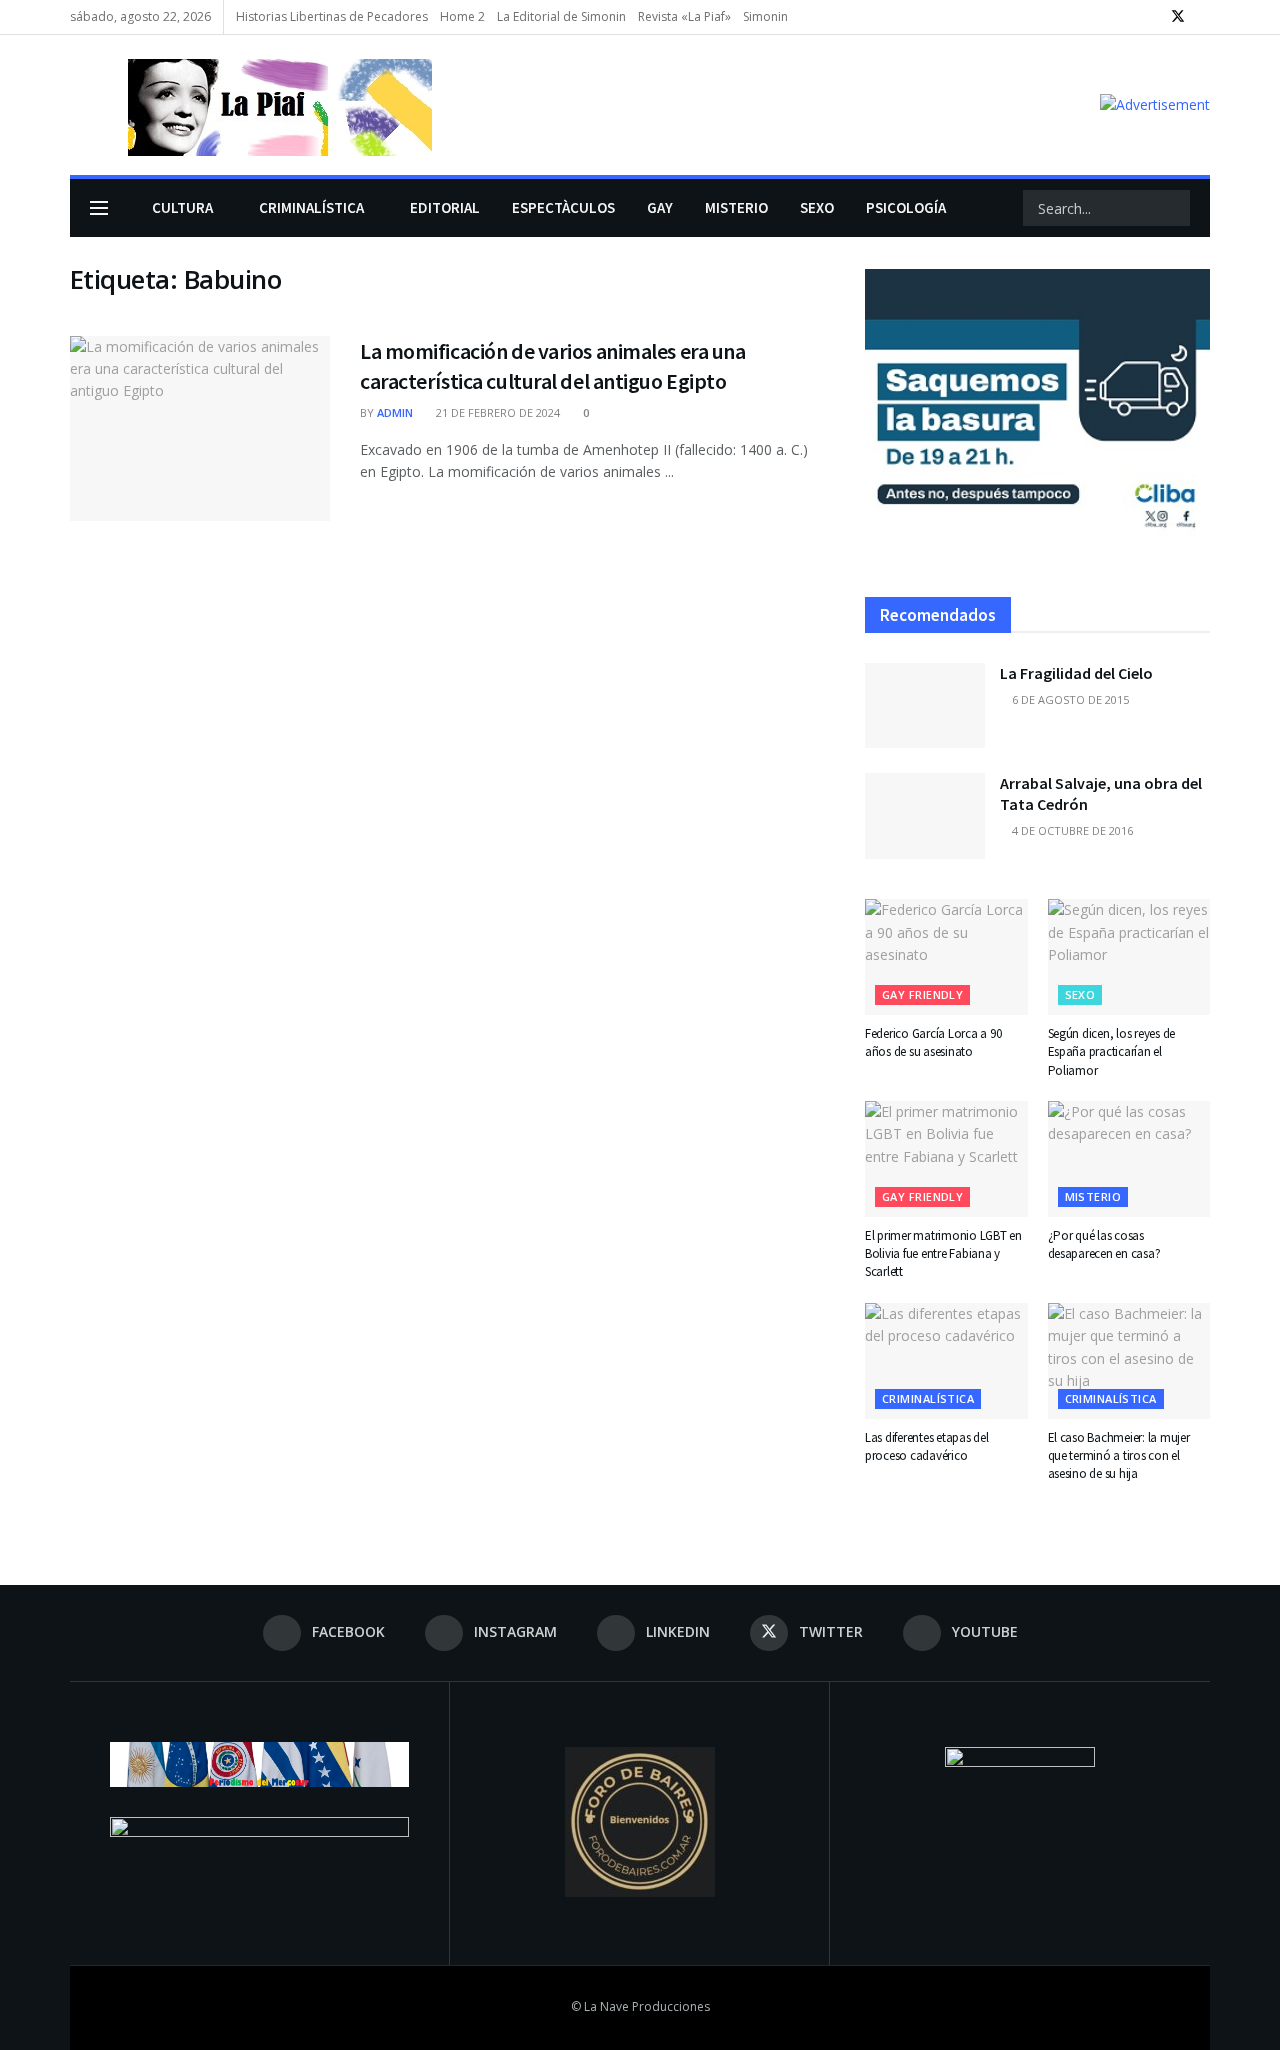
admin (395, 412)
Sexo (817, 207)
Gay (660, 207)
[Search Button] (1173, 208)
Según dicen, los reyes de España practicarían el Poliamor (1112, 1051)
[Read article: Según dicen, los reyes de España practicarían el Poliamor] (1129, 957)
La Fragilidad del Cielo (1076, 673)
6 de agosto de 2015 (1069, 699)
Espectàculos (563, 207)
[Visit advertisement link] (1155, 104)
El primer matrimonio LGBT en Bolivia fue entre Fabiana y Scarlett (943, 1253)
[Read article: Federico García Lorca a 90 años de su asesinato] (946, 957)
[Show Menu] (99, 208)
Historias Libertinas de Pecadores (332, 16)
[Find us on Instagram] (1126, 17)
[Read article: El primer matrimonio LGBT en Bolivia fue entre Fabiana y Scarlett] (946, 1159)
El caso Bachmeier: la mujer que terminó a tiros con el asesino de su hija (1119, 1455)
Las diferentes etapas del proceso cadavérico (927, 1446)
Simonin (765, 16)
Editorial (445, 207)
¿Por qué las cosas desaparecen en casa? (1104, 1244)
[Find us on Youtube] (1204, 17)
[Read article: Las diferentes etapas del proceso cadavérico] (946, 1361)
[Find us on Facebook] (1101, 17)
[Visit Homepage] (251, 105)
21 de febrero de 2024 (496, 412)
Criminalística (311, 207)
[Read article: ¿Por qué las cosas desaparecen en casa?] (1129, 1159)
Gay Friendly (922, 994)
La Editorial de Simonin (561, 16)
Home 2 (462, 16)
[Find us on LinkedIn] (1151, 17)
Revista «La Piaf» (684, 16)
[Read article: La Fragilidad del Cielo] (925, 706)
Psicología (906, 207)
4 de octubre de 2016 (1071, 830)
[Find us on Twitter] (1178, 17)
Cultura (182, 207)
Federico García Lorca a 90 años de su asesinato (933, 1042)
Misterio (736, 207)
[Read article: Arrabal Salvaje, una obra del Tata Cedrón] (925, 816)
